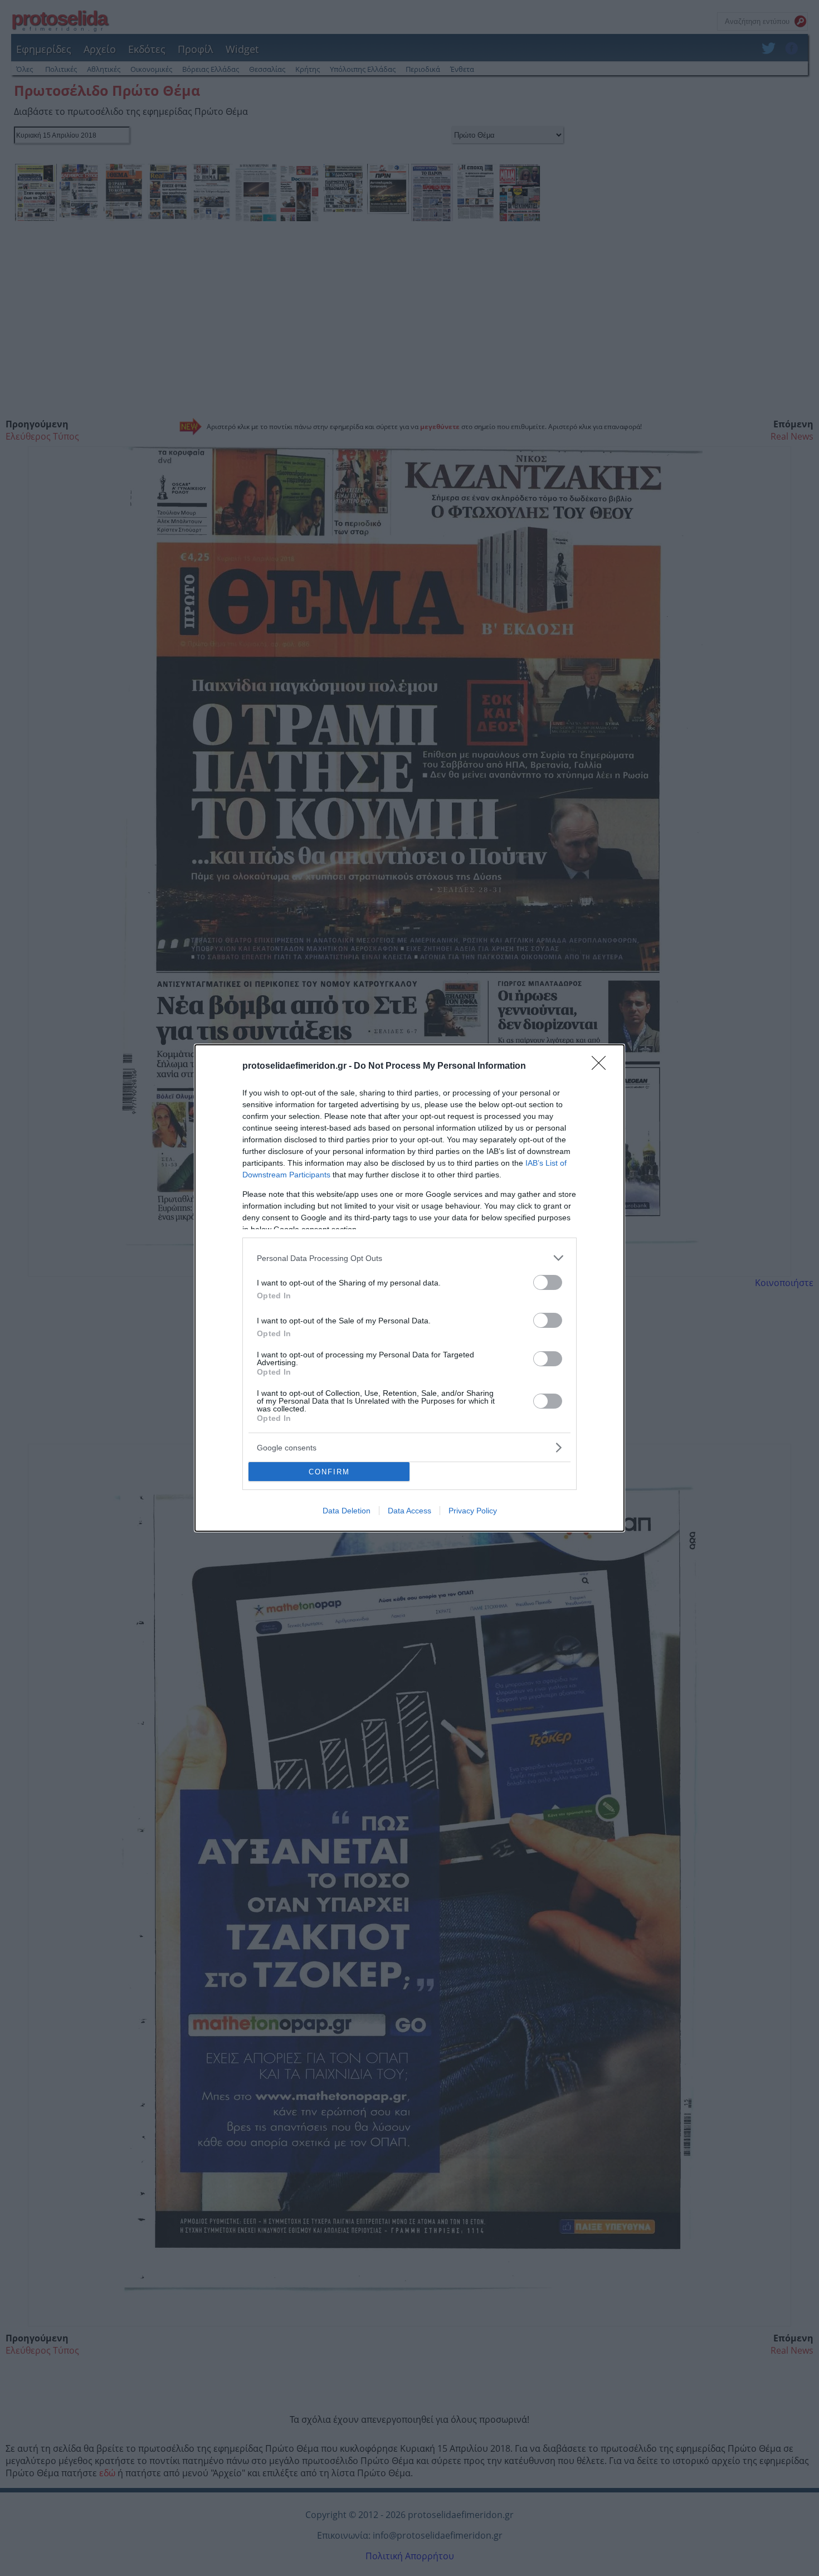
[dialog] (409, 1288)
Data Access (409, 1511)
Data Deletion (347, 1511)
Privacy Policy (473, 1511)
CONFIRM (329, 1472)
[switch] (548, 1282)
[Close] (602, 1067)
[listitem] (409, 1258)
